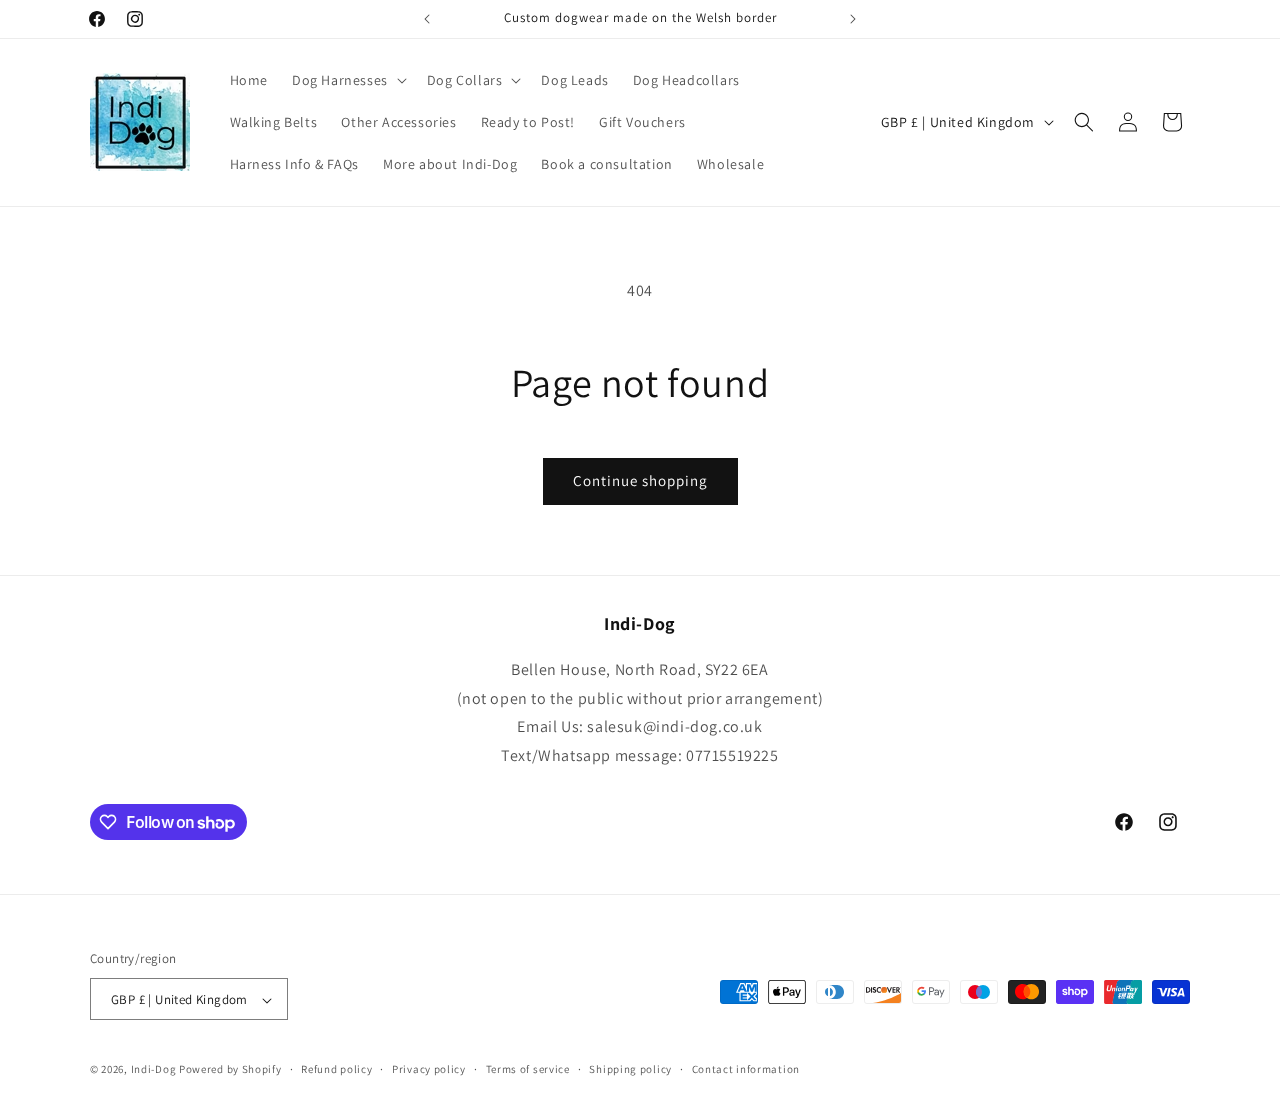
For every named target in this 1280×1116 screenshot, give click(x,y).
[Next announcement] (853, 19)
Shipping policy (630, 1069)
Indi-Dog (154, 1070)
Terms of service (528, 1069)
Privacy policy (429, 1069)
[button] (347, 80)
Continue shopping (640, 480)
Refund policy (336, 1069)
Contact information (746, 1069)
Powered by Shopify (230, 1070)
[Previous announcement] (427, 19)
